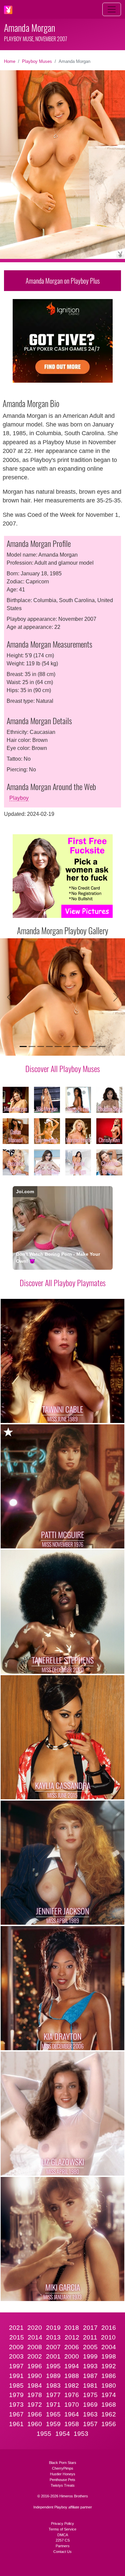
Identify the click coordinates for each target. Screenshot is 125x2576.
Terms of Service (62, 2529)
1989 (53, 2376)
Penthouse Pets (62, 2480)
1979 (16, 2395)
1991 (16, 2376)
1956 (109, 2424)
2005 (90, 2347)
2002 (35, 2356)
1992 (109, 2366)
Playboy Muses (37, 61)
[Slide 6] (67, 1046)
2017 (90, 2328)
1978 (35, 2395)
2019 (53, 2328)
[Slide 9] (93, 1046)
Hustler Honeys (63, 2474)
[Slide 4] (49, 1046)
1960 (35, 2424)
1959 (53, 2424)
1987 (90, 2376)
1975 (90, 2395)
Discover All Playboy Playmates (63, 1282)
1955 (44, 2434)
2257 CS (63, 2540)
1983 (53, 2386)
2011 (90, 2337)
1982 (72, 2386)
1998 (109, 2356)
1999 (90, 2356)
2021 (16, 2328)
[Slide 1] (23, 1046)
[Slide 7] (76, 1046)
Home (10, 61)
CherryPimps (63, 2468)
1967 (16, 2414)
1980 (109, 2386)
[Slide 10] (102, 1046)
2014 (35, 2337)
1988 (72, 2376)
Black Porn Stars (63, 2463)
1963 (90, 2414)
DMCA (63, 2535)
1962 (109, 2414)
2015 (17, 2337)
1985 (16, 2386)
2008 (35, 2347)
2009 (16, 2347)
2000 (72, 2356)
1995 (53, 2366)
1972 (35, 2405)
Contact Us (62, 2552)
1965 (53, 2414)
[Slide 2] (32, 1046)
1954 (63, 2434)
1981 (90, 2386)
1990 (35, 2376)
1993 (90, 2366)
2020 (35, 2328)
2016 (109, 2328)
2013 (53, 2337)
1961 (16, 2424)
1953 (81, 2434)
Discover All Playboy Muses (63, 1068)
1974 (109, 2395)
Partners (63, 2546)
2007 (53, 2347)
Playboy (19, 798)
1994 (72, 2366)
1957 (90, 2424)
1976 (72, 2395)
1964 (72, 2414)
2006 (72, 2347)
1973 (16, 2405)
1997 (16, 2366)
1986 (109, 2376)
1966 (35, 2414)
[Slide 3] (41, 1046)
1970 (72, 2405)
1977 (53, 2395)
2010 (108, 2337)
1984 (35, 2386)
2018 (72, 2328)
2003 (16, 2356)
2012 (72, 2337)
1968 (109, 2405)
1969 (90, 2405)
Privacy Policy (62, 2523)
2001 (53, 2356)
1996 (35, 2366)
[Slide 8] (84, 1046)
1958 (72, 2424)
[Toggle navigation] (112, 9)
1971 (53, 2405)
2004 (109, 2347)
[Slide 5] (58, 1046)
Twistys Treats (63, 2485)
